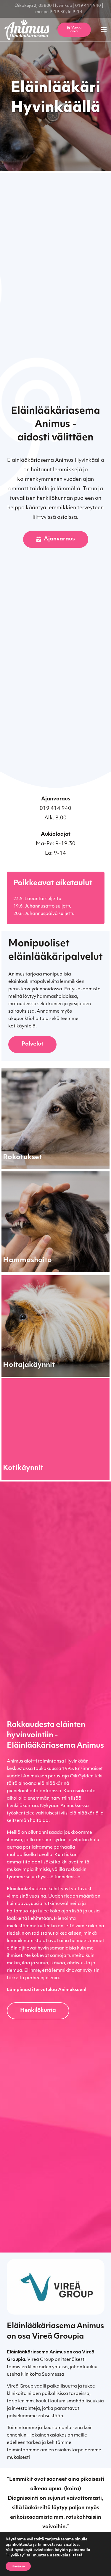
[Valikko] (104, 30)
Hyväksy (18, 2566)
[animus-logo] (27, 30)
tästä (78, 2555)
